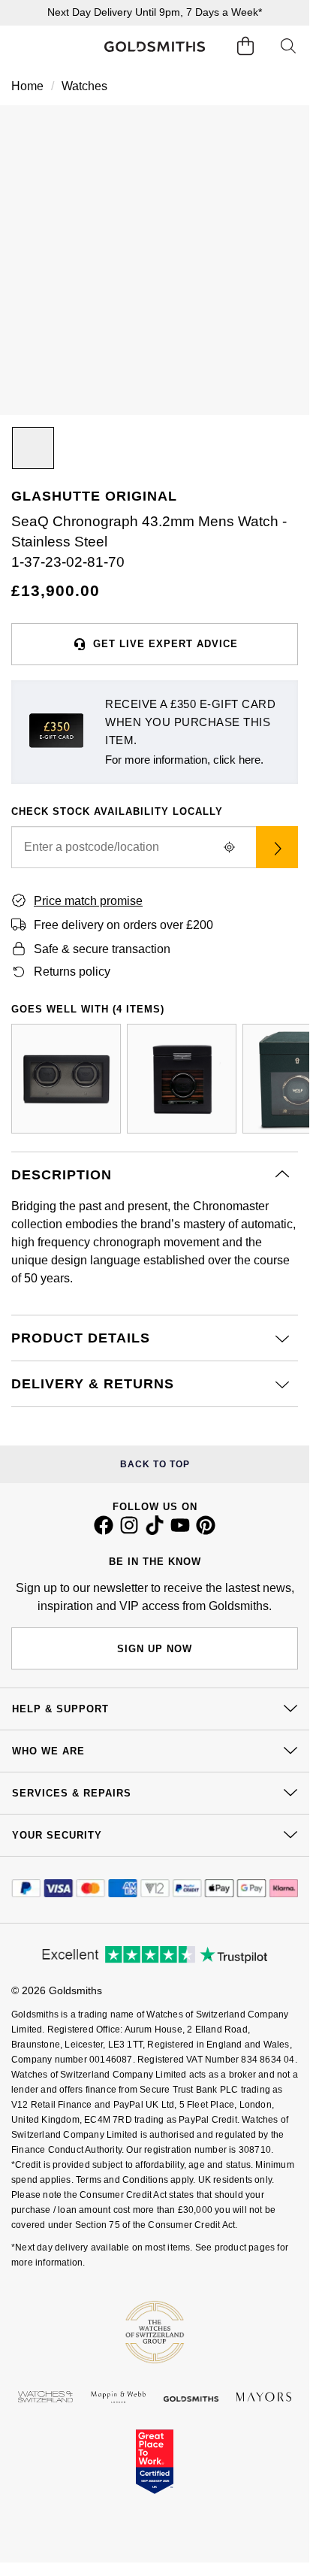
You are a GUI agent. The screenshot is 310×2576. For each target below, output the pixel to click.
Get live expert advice (166, 644)
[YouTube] (180, 1531)
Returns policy (72, 972)
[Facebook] (104, 1531)
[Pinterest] (206, 1531)
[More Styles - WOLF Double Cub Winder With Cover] (66, 1079)
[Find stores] (277, 847)
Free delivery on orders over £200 (123, 925)
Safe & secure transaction (102, 949)
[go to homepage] (155, 47)
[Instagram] (129, 1531)
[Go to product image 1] (33, 448)
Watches (84, 86)
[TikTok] (155, 1531)
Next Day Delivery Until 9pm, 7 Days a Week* (155, 12)
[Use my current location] (229, 847)
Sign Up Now (155, 1649)
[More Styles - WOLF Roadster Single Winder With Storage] (182, 1079)
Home (27, 86)
